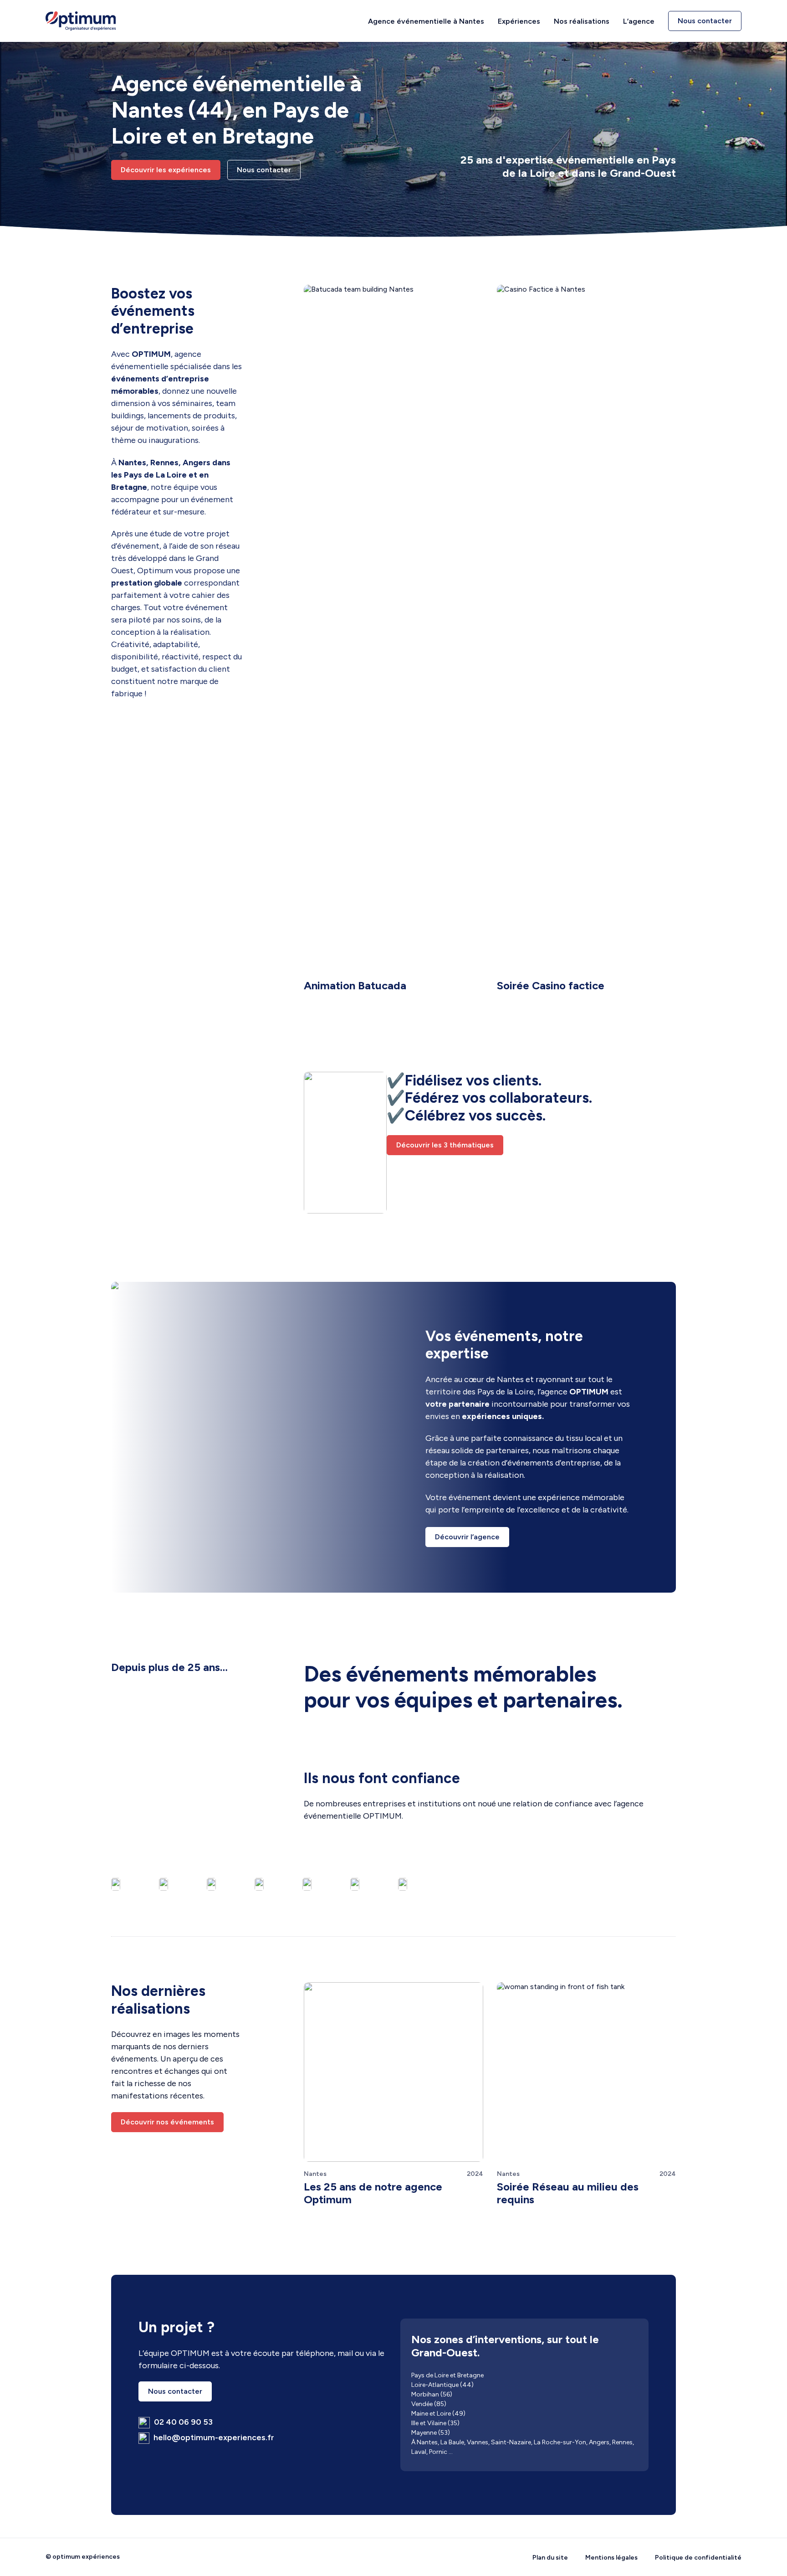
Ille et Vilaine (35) (435, 2423)
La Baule (452, 2442)
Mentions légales (611, 2558)
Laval (419, 2452)
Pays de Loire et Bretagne (447, 2375)
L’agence (639, 21)
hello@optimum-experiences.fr (213, 2437)
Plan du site (550, 2558)
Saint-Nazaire (511, 2442)
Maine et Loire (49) (438, 2414)
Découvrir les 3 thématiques (445, 1145)
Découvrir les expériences (166, 170)
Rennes (622, 2442)
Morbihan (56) (432, 2394)
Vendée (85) (429, 2404)
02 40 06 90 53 (182, 2422)
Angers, (600, 2442)
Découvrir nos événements (167, 2122)
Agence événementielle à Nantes (426, 21)
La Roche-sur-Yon (560, 2442)
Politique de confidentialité (698, 2558)
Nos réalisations (582, 21)
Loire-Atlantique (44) (442, 2385)
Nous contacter (705, 21)
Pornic (438, 2452)
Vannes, (478, 2442)
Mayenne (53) (431, 2433)
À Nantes (424, 2442)
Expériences (519, 21)
